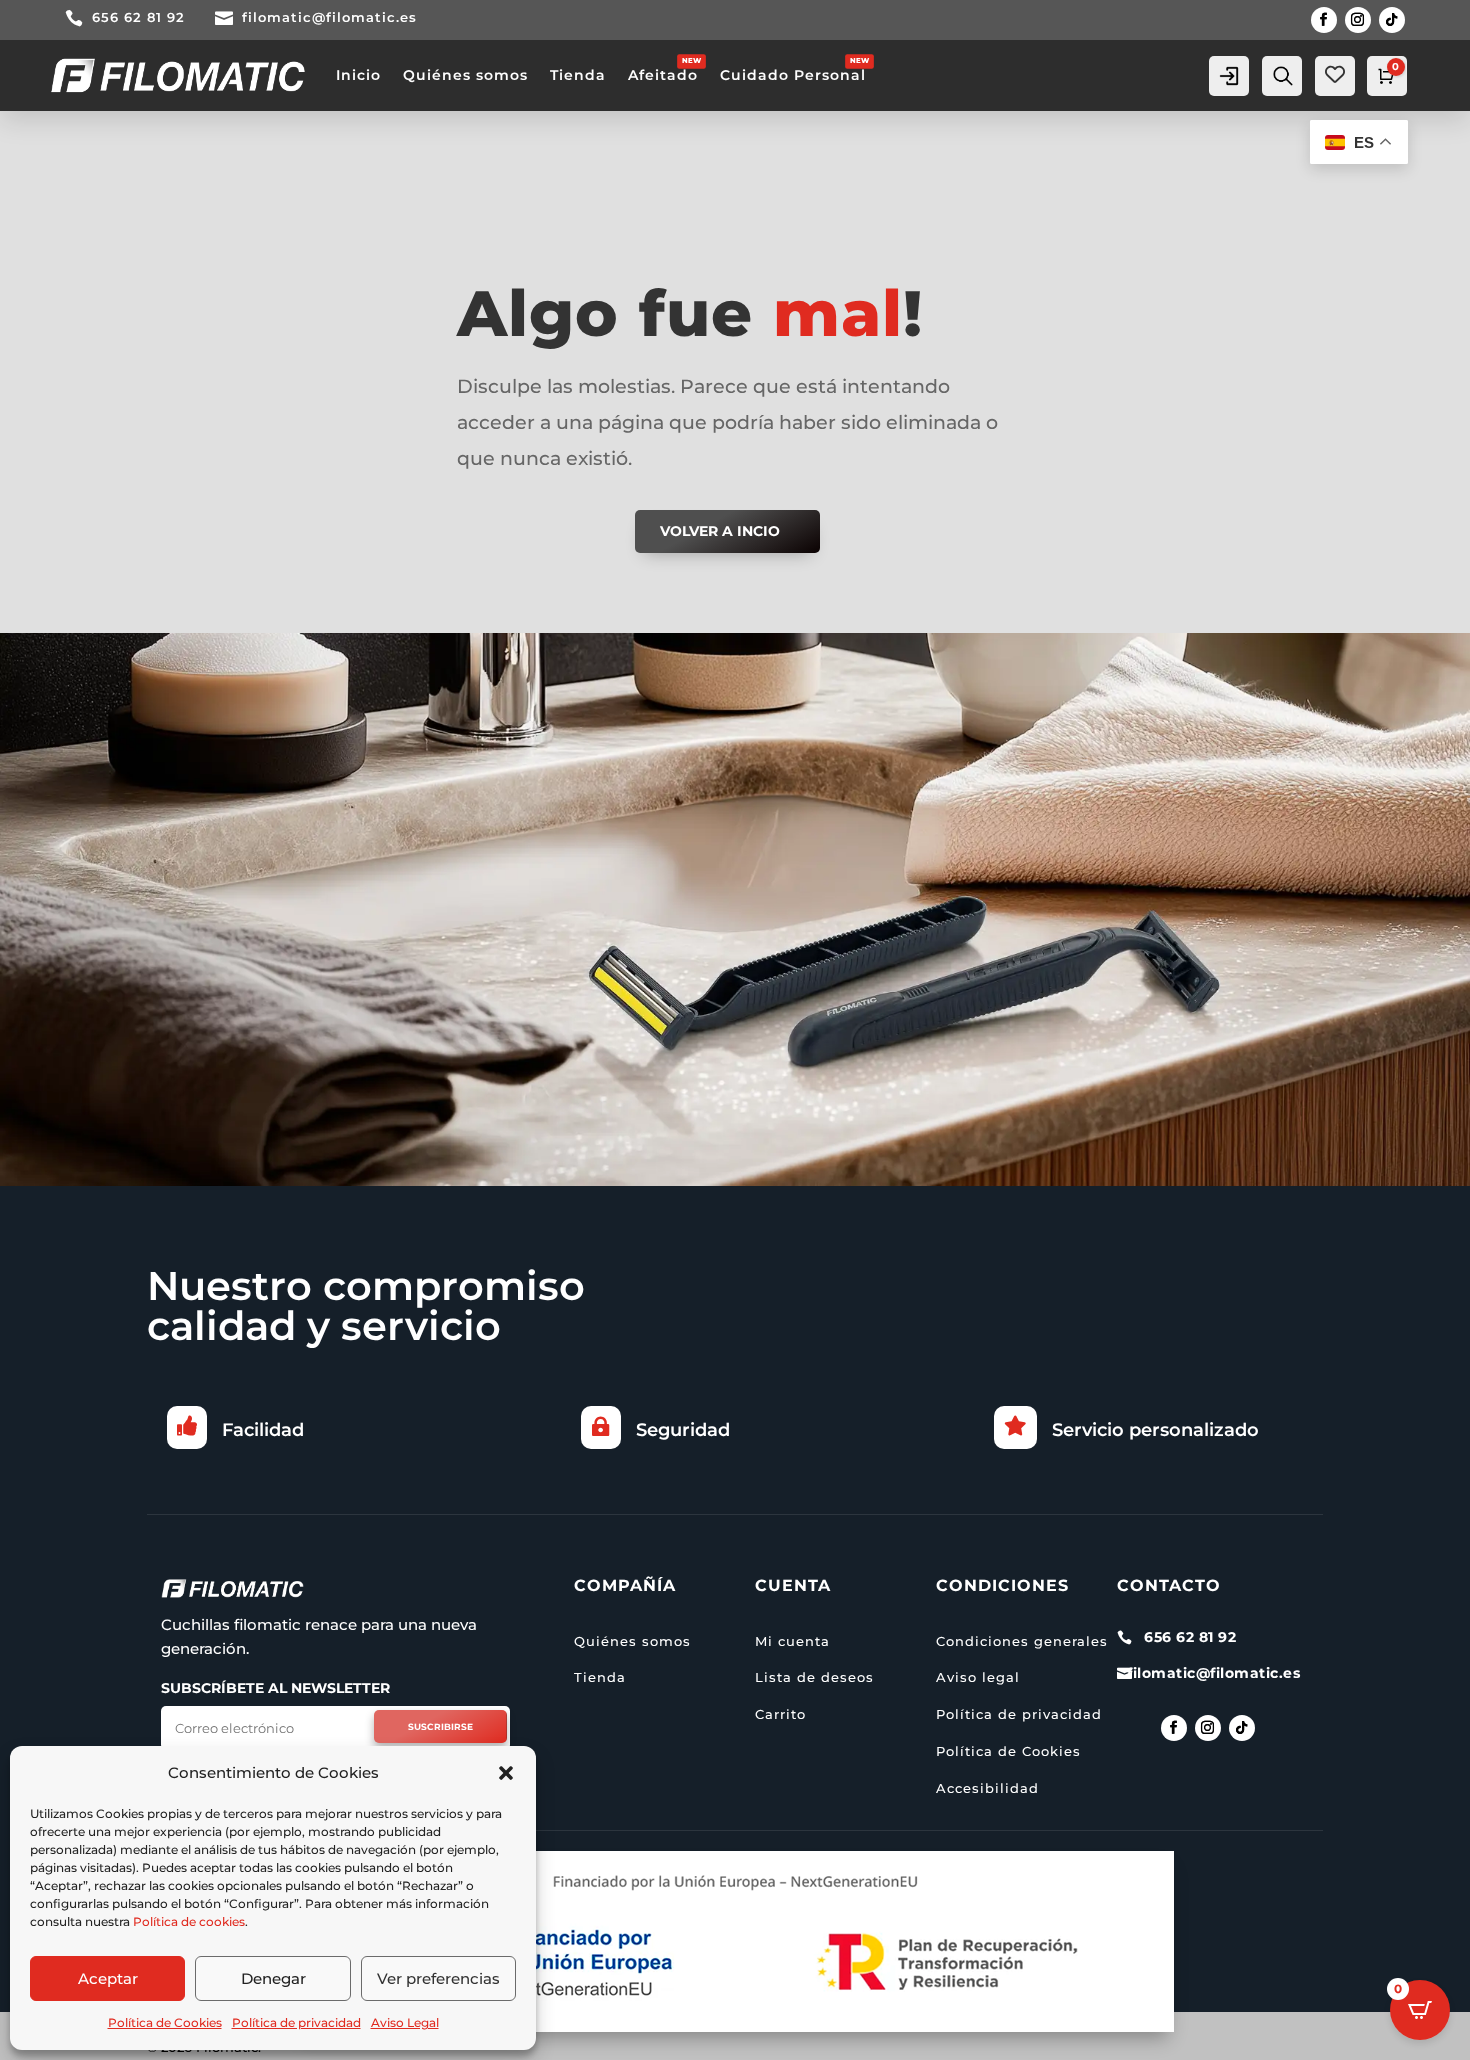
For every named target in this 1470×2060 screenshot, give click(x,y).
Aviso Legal (405, 2022)
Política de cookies (189, 1921)
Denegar (273, 1978)
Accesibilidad (987, 1788)
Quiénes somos (465, 75)
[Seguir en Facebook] (1324, 20)
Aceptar (108, 1978)
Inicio (358, 75)
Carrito (780, 1714)
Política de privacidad (296, 2022)
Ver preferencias (438, 1978)
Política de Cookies (165, 2022)
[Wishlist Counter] (1335, 74)
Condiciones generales (1022, 1641)
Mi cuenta (792, 1641)
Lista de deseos (814, 1677)
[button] (506, 1773)
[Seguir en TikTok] (1392, 20)
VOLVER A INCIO (720, 531)
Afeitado (663, 75)
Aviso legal (978, 1677)
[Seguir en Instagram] (1358, 20)
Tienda (578, 75)
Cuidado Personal (793, 75)
